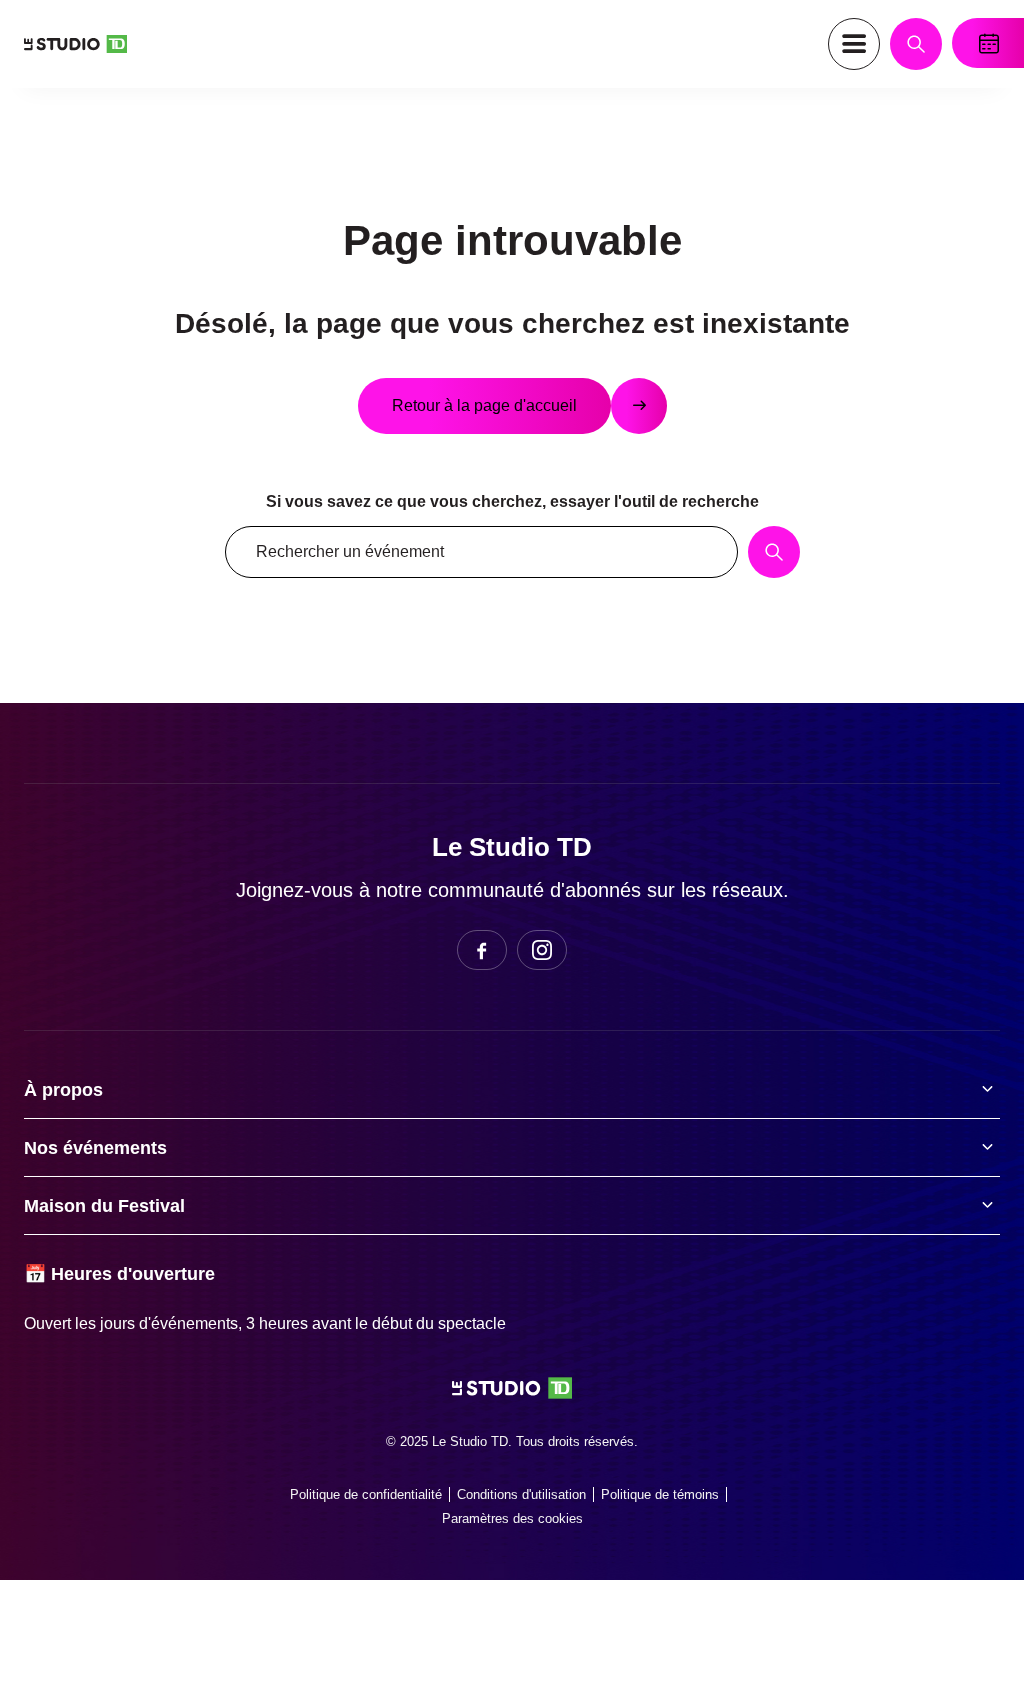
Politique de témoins (660, 1494)
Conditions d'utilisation (521, 1494)
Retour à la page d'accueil (484, 405)
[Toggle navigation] (854, 44)
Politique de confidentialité (366, 1494)
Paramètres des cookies (512, 1518)
